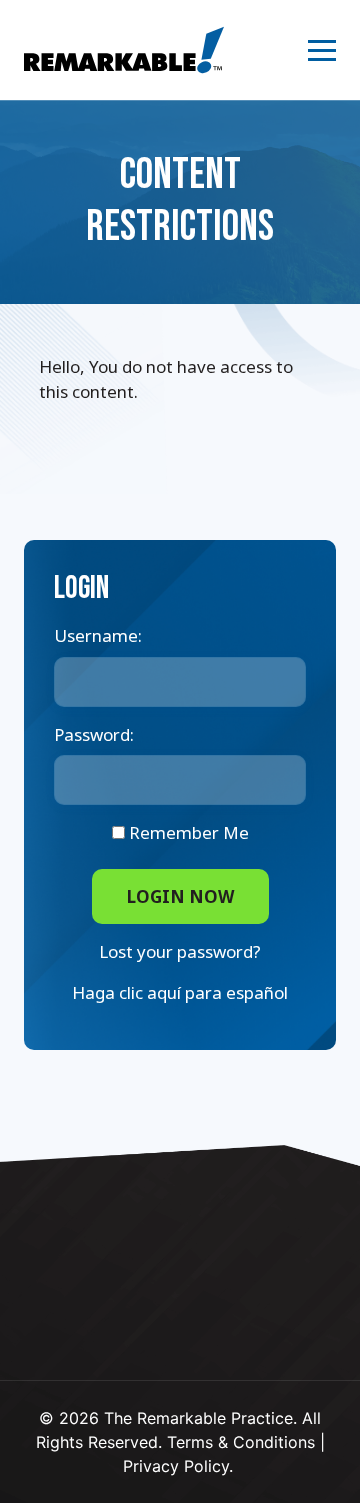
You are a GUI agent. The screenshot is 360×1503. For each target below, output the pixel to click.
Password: (94, 734)
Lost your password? (180, 951)
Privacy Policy (176, 1466)
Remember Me (187, 832)
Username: (98, 635)
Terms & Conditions (241, 1442)
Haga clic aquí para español (180, 992)
